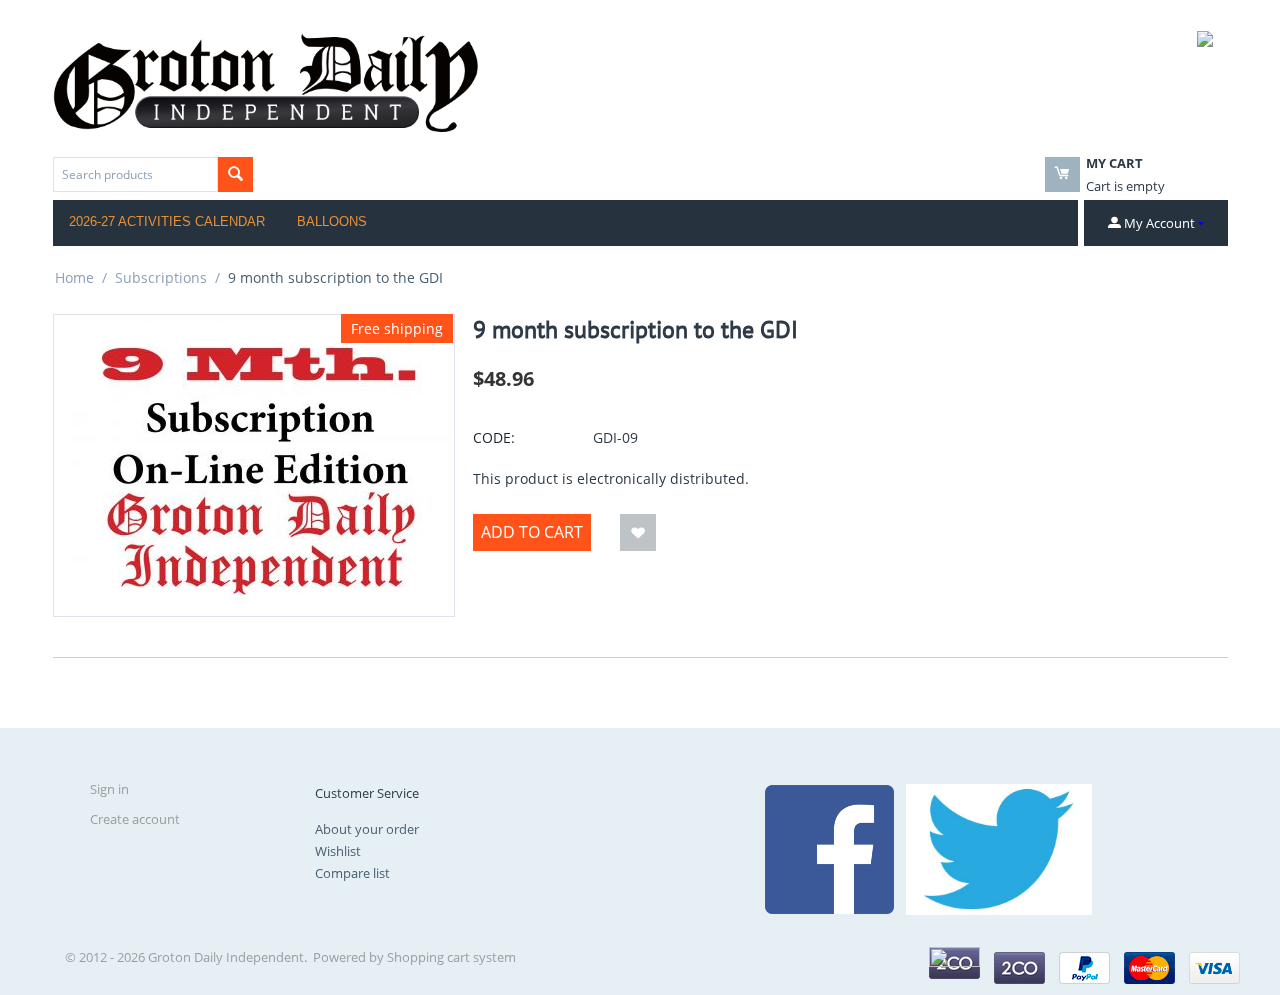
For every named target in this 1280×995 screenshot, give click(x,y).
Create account (135, 819)
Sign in (109, 789)
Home (74, 277)
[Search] (235, 174)
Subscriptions (161, 277)
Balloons (332, 221)
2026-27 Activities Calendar (167, 221)
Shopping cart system (451, 957)
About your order (367, 829)
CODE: (494, 437)
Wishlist (338, 851)
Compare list (352, 873)
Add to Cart (532, 532)
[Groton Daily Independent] (265, 81)
